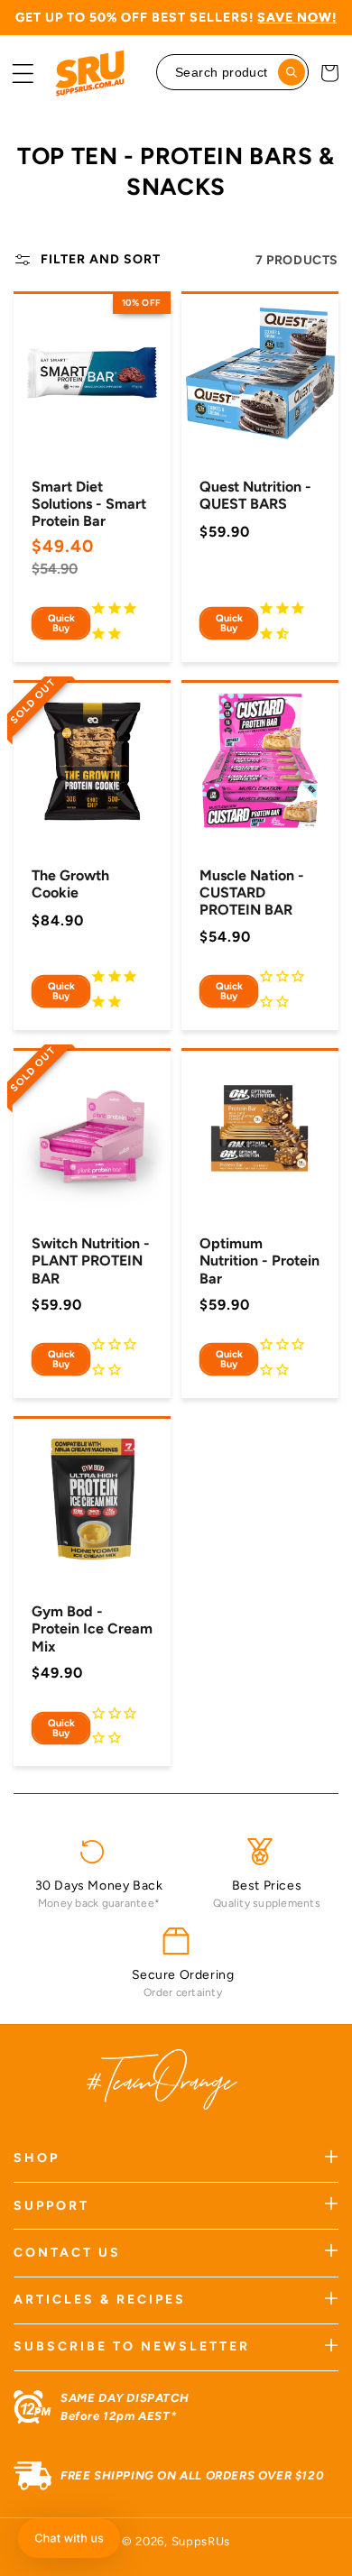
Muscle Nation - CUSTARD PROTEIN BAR (252, 892)
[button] (23, 73)
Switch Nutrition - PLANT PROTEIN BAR (91, 1260)
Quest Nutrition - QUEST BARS (255, 495)
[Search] (292, 72)
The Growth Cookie (70, 884)
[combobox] (232, 72)
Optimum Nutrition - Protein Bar (259, 1260)
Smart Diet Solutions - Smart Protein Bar (89, 504)
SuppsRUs (201, 2541)
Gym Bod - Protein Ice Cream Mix (92, 1628)
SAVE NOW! (297, 18)
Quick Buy (61, 623)
